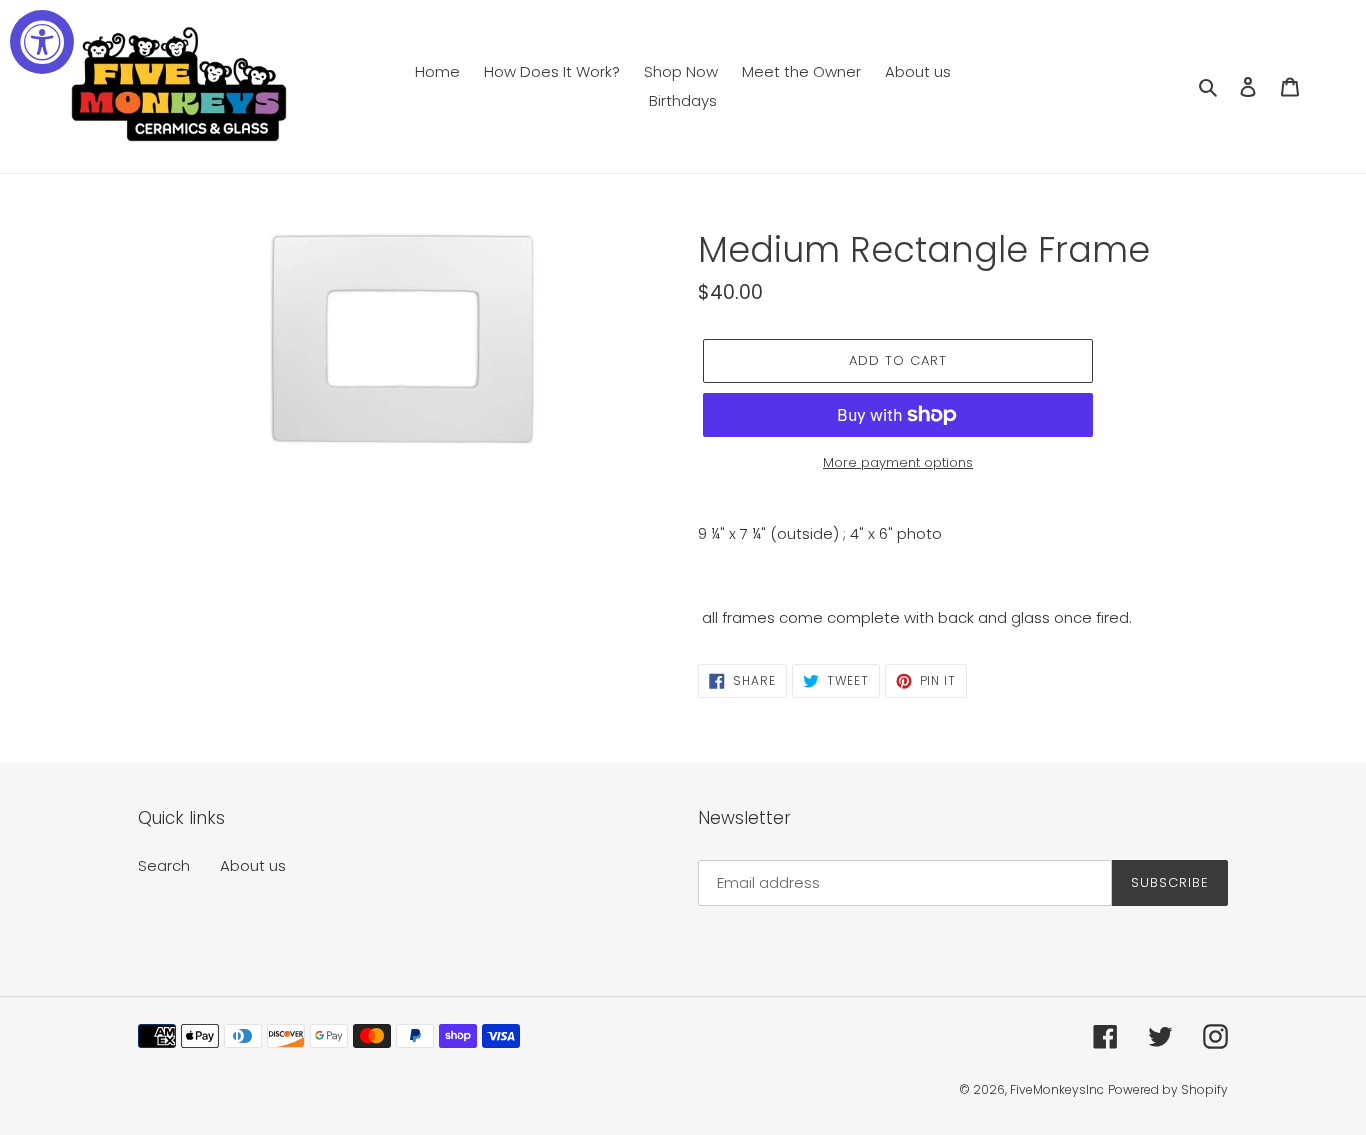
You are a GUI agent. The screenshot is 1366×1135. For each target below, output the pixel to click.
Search (164, 865)
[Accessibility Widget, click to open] (42, 42)
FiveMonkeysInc (1057, 1089)
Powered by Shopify (1168, 1089)
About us (253, 865)
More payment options (898, 462)
